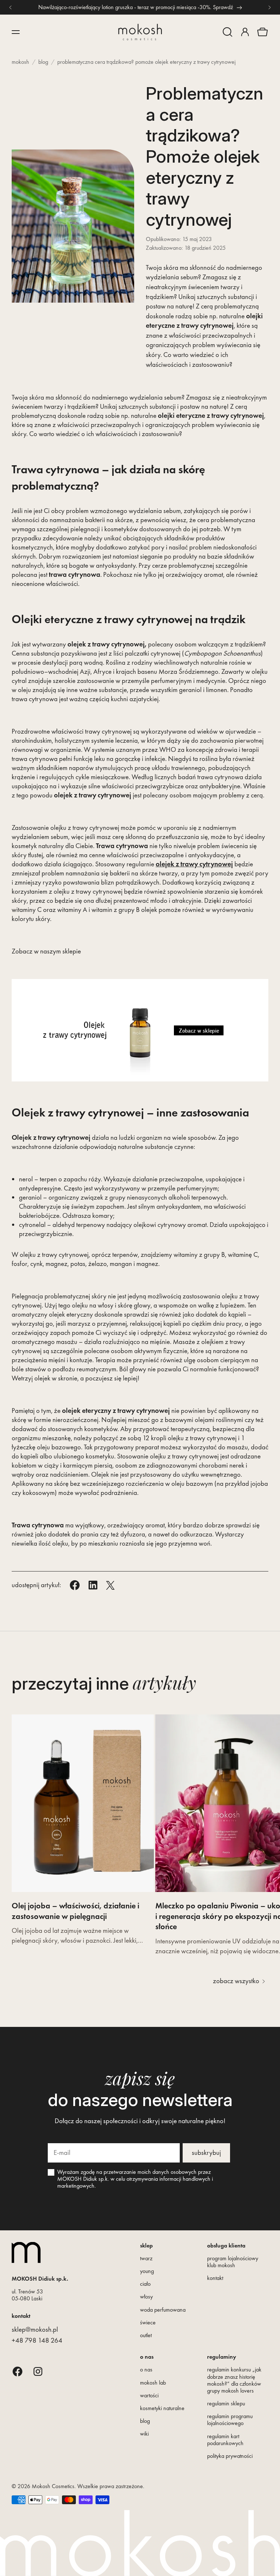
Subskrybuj (206, 2153)
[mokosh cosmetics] (140, 32)
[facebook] (17, 2371)
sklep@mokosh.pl (35, 2329)
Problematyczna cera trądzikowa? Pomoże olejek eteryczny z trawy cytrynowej (146, 62)
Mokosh (20, 62)
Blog (43, 62)
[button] (227, 32)
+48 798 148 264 (37, 2340)
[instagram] (38, 2371)
